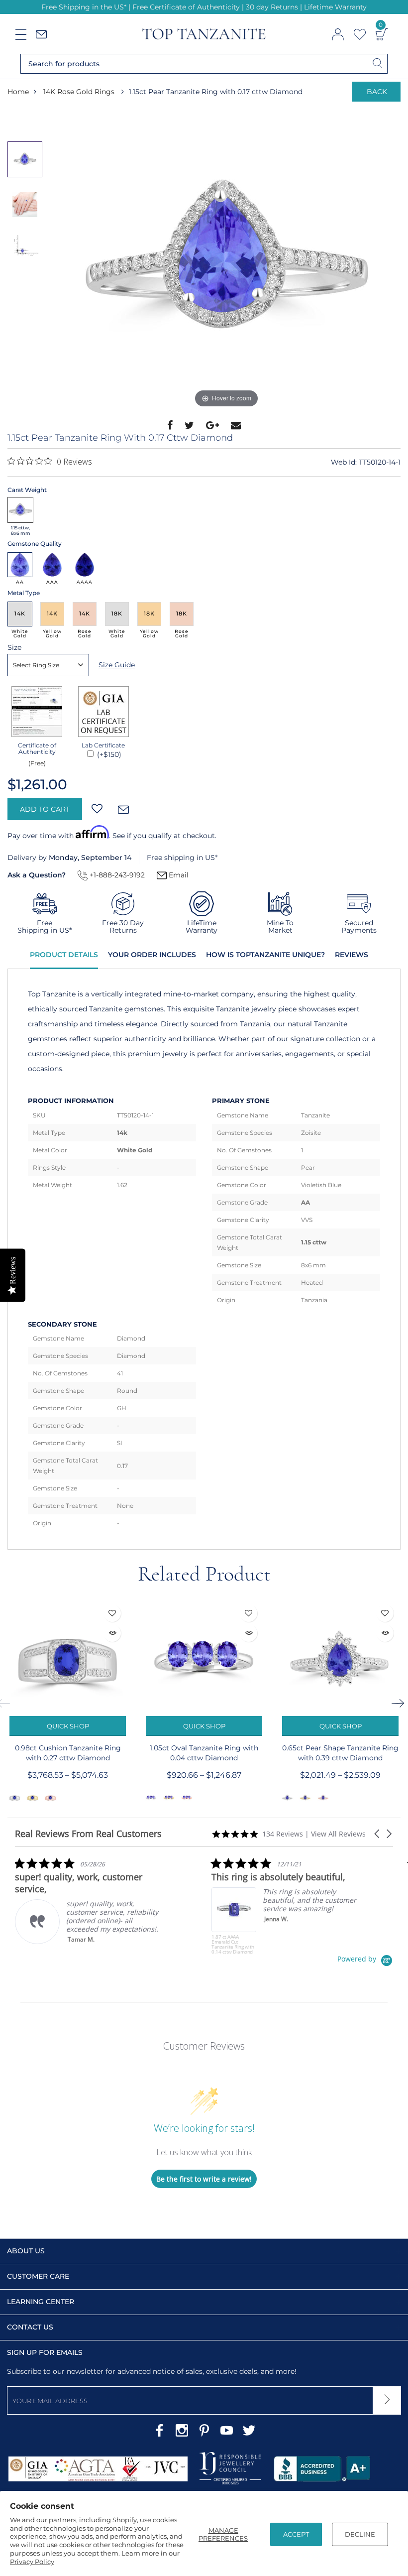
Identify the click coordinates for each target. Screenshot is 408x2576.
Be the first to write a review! (204, 2179)
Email (178, 875)
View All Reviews (338, 1834)
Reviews (352, 955)
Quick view (112, 1633)
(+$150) (108, 754)
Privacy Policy (32, 2562)
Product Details (64, 955)
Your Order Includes (152, 955)
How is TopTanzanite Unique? (265, 955)
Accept (296, 2534)
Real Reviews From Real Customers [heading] (88, 1834)
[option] (226, 261)
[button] (378, 1834)
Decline (360, 2534)
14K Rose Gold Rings (79, 92)
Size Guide (117, 665)
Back (377, 92)
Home (18, 92)
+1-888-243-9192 (116, 875)
